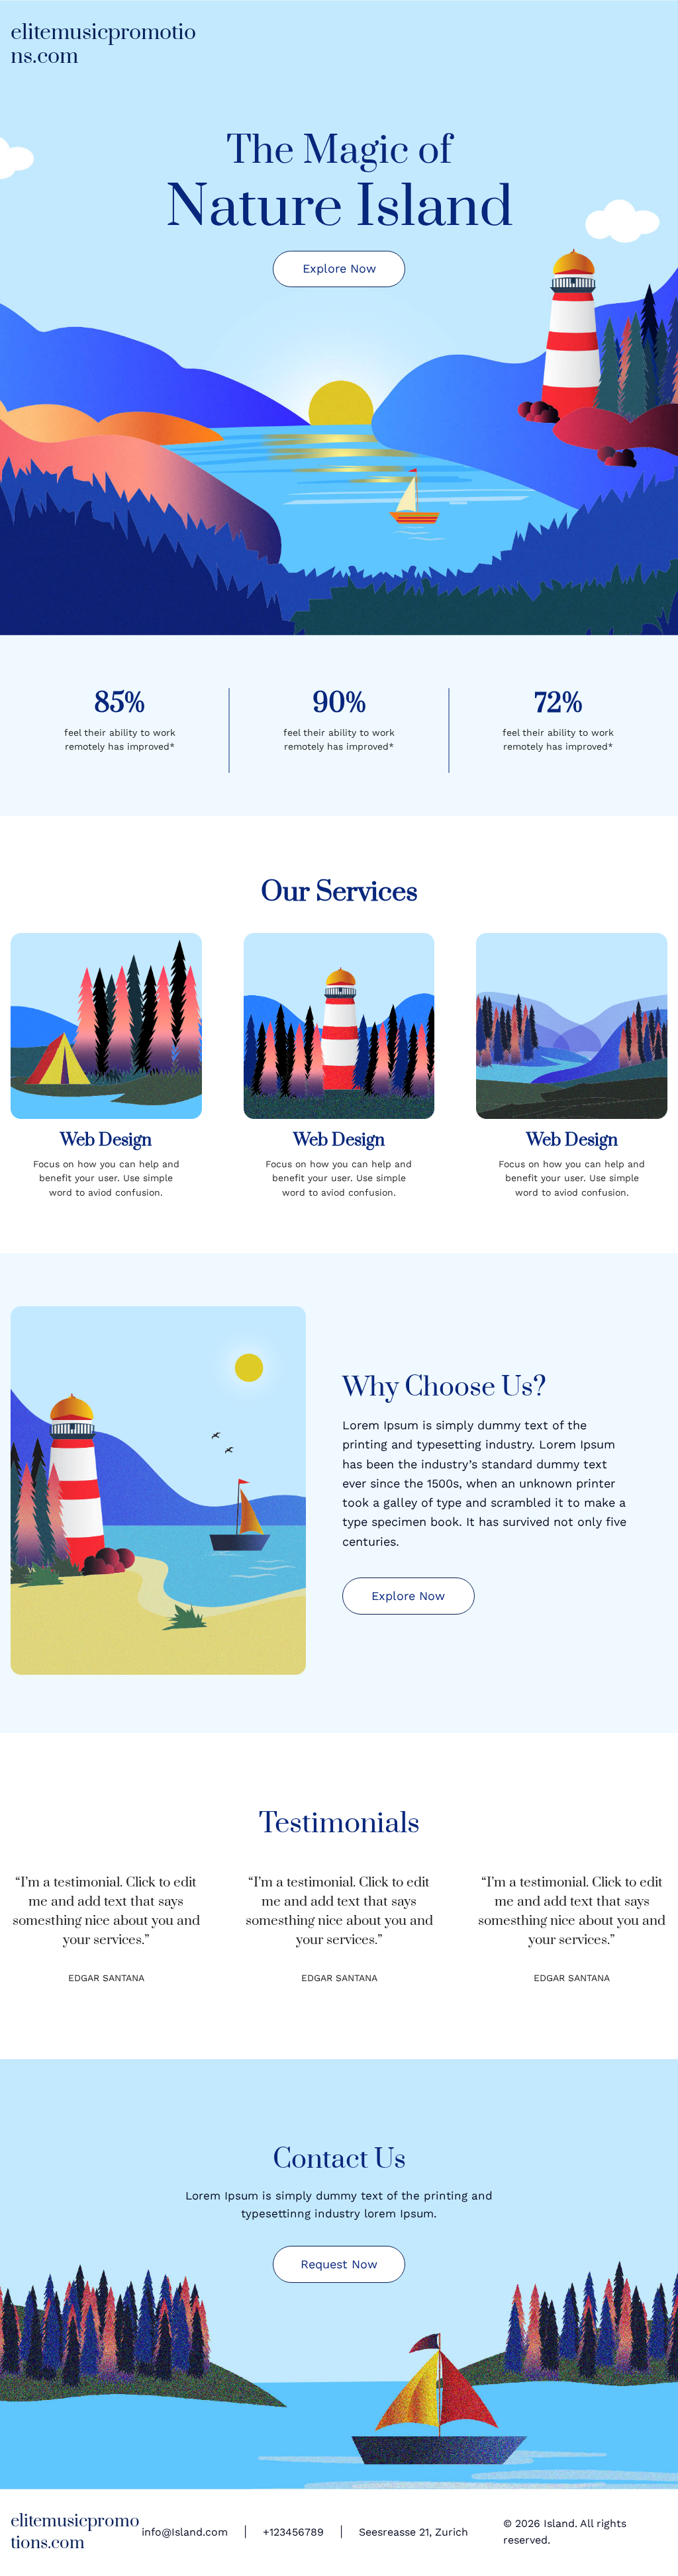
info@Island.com (185, 2532)
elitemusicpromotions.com (103, 45)
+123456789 (293, 2532)
